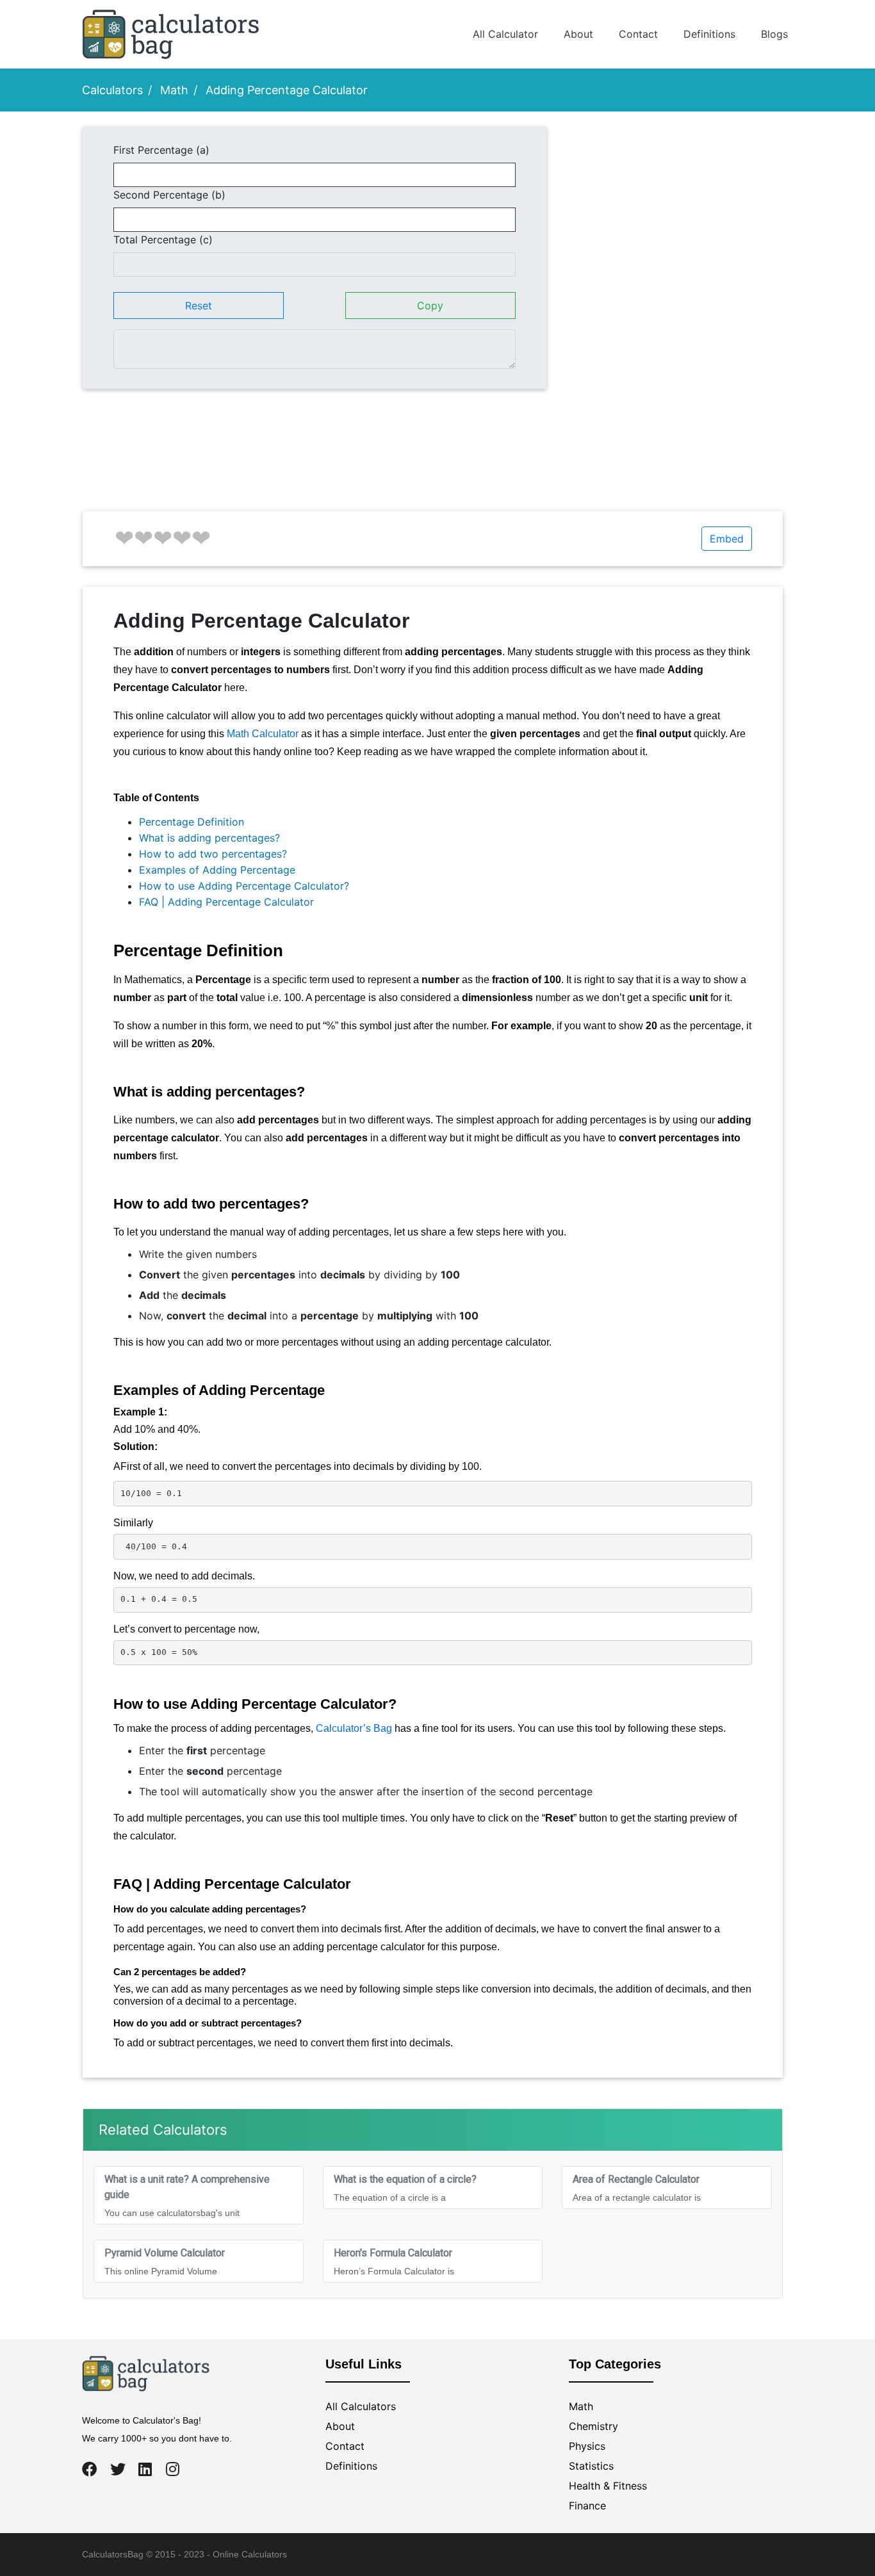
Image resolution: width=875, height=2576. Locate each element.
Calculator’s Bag (354, 1728)
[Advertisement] (674, 216)
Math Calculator (263, 734)
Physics (587, 2446)
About (578, 34)
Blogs (774, 34)
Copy (430, 306)
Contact (638, 34)
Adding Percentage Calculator (287, 90)
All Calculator (505, 34)
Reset (199, 306)
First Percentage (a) (161, 150)
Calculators (112, 90)
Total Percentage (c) (163, 240)
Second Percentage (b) (169, 195)
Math (174, 90)
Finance (587, 2506)
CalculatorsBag (113, 2554)
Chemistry (593, 2426)
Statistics (591, 2466)
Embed (727, 539)
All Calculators (361, 2406)
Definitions (709, 34)
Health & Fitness (608, 2486)
